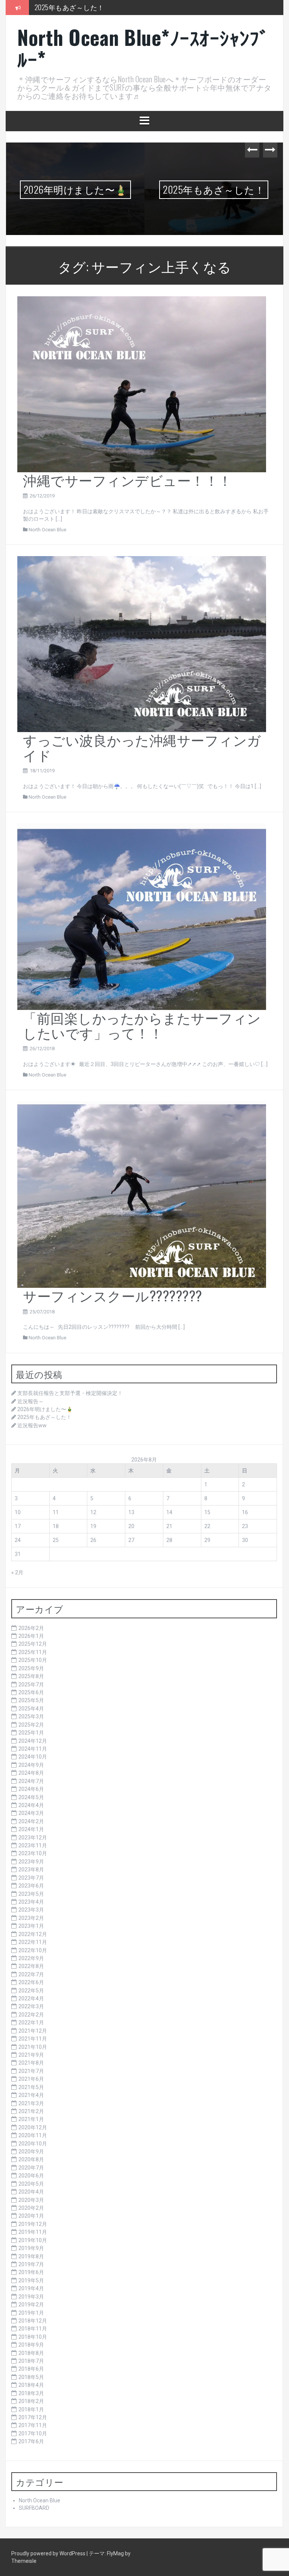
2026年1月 (31, 1636)
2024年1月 (31, 1829)
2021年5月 (31, 2087)
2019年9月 (31, 2248)
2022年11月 (33, 1942)
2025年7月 (31, 1684)
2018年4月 (31, 2385)
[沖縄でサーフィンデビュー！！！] (142, 384)
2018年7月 (31, 2361)
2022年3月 (31, 2006)
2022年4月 (31, 1998)
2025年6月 (31, 1692)
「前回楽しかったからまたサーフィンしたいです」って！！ (142, 1025)
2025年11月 (33, 1652)
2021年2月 (31, 2111)
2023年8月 (31, 1869)
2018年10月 (33, 2337)
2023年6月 (31, 1886)
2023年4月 (31, 1902)
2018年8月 (31, 2353)
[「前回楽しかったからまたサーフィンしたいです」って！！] (142, 916)
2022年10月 (33, 1950)
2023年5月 (31, 1894)
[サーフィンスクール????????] (142, 1194)
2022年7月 (31, 1974)
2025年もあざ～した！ (75, 189)
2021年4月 (31, 2095)
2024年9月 (31, 1765)
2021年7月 (31, 2071)
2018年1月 (31, 2409)
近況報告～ (30, 1401)
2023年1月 (31, 1926)
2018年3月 (31, 2393)
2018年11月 (33, 2329)
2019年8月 (31, 2256)
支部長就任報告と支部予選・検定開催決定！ (70, 1393)
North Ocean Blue (47, 530)
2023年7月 (31, 1878)
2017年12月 (33, 2417)
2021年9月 (31, 2055)
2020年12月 (33, 2127)
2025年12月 (33, 1644)
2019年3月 (31, 2297)
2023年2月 (31, 1918)
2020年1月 (31, 2216)
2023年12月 (33, 1838)
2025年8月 (31, 1676)
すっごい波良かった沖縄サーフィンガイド (142, 747)
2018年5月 (31, 2377)
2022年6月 (31, 1982)
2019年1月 (31, 2313)
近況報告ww (52, 7)
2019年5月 (31, 2280)
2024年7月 (31, 1781)
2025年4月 (31, 1709)
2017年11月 (33, 2425)
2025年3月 (31, 1716)
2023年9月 (31, 1862)
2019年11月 (33, 2232)
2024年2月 (31, 1821)
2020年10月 (33, 2144)
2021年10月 (33, 2047)
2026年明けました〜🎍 (45, 1409)
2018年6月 (31, 2369)
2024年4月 (31, 1805)
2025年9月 (31, 1668)
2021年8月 (31, 2063)
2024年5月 (31, 1797)
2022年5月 (31, 1991)
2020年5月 (31, 2184)
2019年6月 (31, 2272)
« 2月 (17, 1572)
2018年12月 (33, 2321)
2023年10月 (33, 1853)
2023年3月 (31, 1910)
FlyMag (115, 2553)
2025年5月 (31, 1700)
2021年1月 (31, 2119)
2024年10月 (33, 1757)
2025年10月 (33, 1660)
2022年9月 (31, 1958)
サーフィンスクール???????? (113, 1295)
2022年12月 (33, 1934)
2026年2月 (31, 1628)
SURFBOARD (34, 2508)
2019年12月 (33, 2224)
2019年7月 (31, 2264)
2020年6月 (31, 2176)
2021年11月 (33, 2039)
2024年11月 (33, 1749)
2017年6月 (31, 2441)
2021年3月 (31, 2103)
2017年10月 (33, 2433)
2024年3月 (31, 1813)
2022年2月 (31, 2015)
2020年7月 (31, 2168)
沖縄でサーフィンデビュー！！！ (128, 480)
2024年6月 (31, 1789)
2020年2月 (31, 2208)
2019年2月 (31, 2305)
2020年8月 (31, 2159)
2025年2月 (31, 1725)
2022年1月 (31, 2023)
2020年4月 (31, 2192)
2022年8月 (31, 1966)
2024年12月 (33, 1741)
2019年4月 (31, 2288)
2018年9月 (31, 2345)
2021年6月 (31, 2079)
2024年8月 (31, 1773)
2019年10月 (33, 2240)
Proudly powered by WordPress (49, 2553)
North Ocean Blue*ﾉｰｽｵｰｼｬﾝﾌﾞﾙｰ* (143, 48)
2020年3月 (31, 2200)
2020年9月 (31, 2151)
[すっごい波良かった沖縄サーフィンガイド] (142, 644)
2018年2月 (31, 2401)
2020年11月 (33, 2135)
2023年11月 (33, 1845)
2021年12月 (33, 2031)
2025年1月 (31, 1733)
